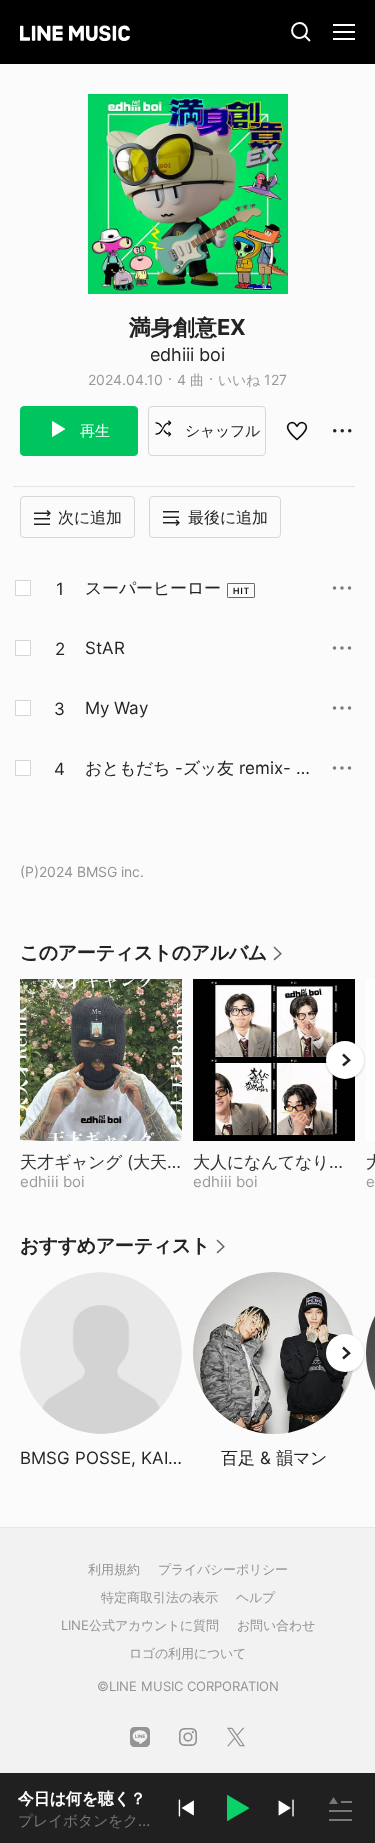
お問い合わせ (276, 1625)
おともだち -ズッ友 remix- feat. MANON (193, 769)
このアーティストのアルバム (152, 959)
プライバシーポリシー (223, 1569)
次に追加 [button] (90, 517)
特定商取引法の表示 (159, 1597)
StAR (105, 648)
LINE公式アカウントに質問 (140, 1625)
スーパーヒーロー (153, 588)
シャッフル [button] (220, 430)
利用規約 (114, 1569)
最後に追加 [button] (228, 517)
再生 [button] (93, 430)
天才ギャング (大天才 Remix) (101, 1162)
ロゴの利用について (187, 1653)
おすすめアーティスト (124, 1252)
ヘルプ (255, 1597)
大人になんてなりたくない (274, 1162)
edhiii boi (187, 354)
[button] (236, 1811)
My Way (116, 708)
